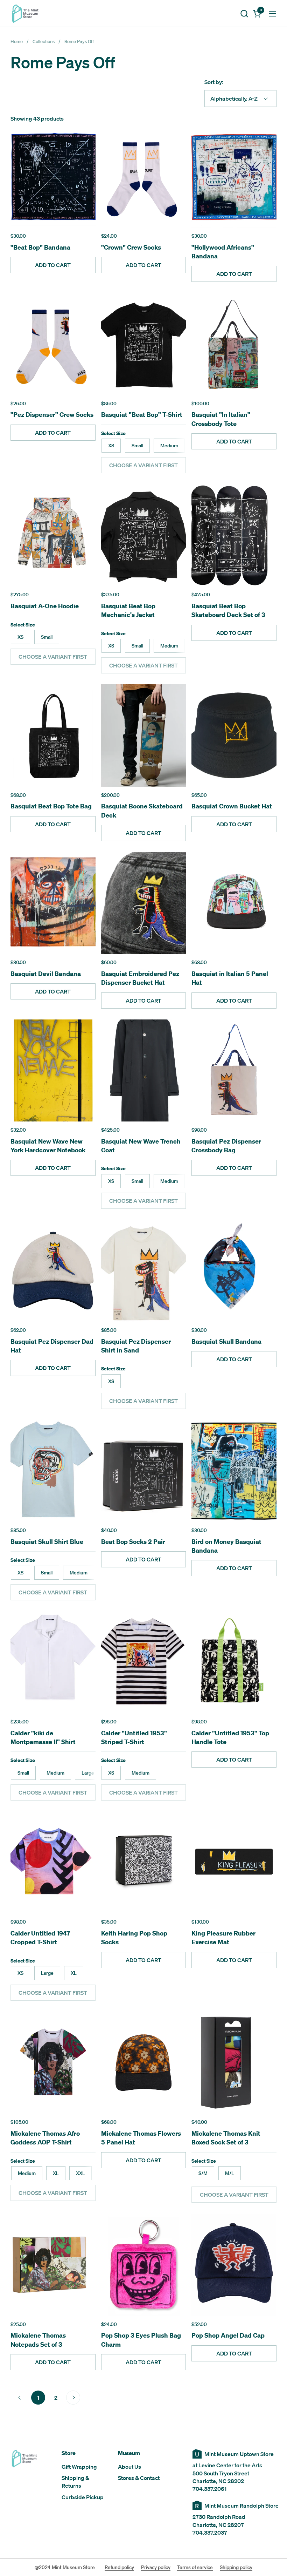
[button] (244, 13)
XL (74, 1973)
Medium (169, 446)
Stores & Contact (139, 2478)
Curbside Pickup (83, 2497)
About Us (129, 2467)
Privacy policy (156, 2567)
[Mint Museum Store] (25, 13)
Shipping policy (236, 2567)
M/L (230, 2173)
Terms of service (195, 2567)
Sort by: (214, 82)
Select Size (113, 433)
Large (88, 1773)
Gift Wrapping (79, 2467)
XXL (80, 2173)
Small (137, 446)
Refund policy (119, 2567)
